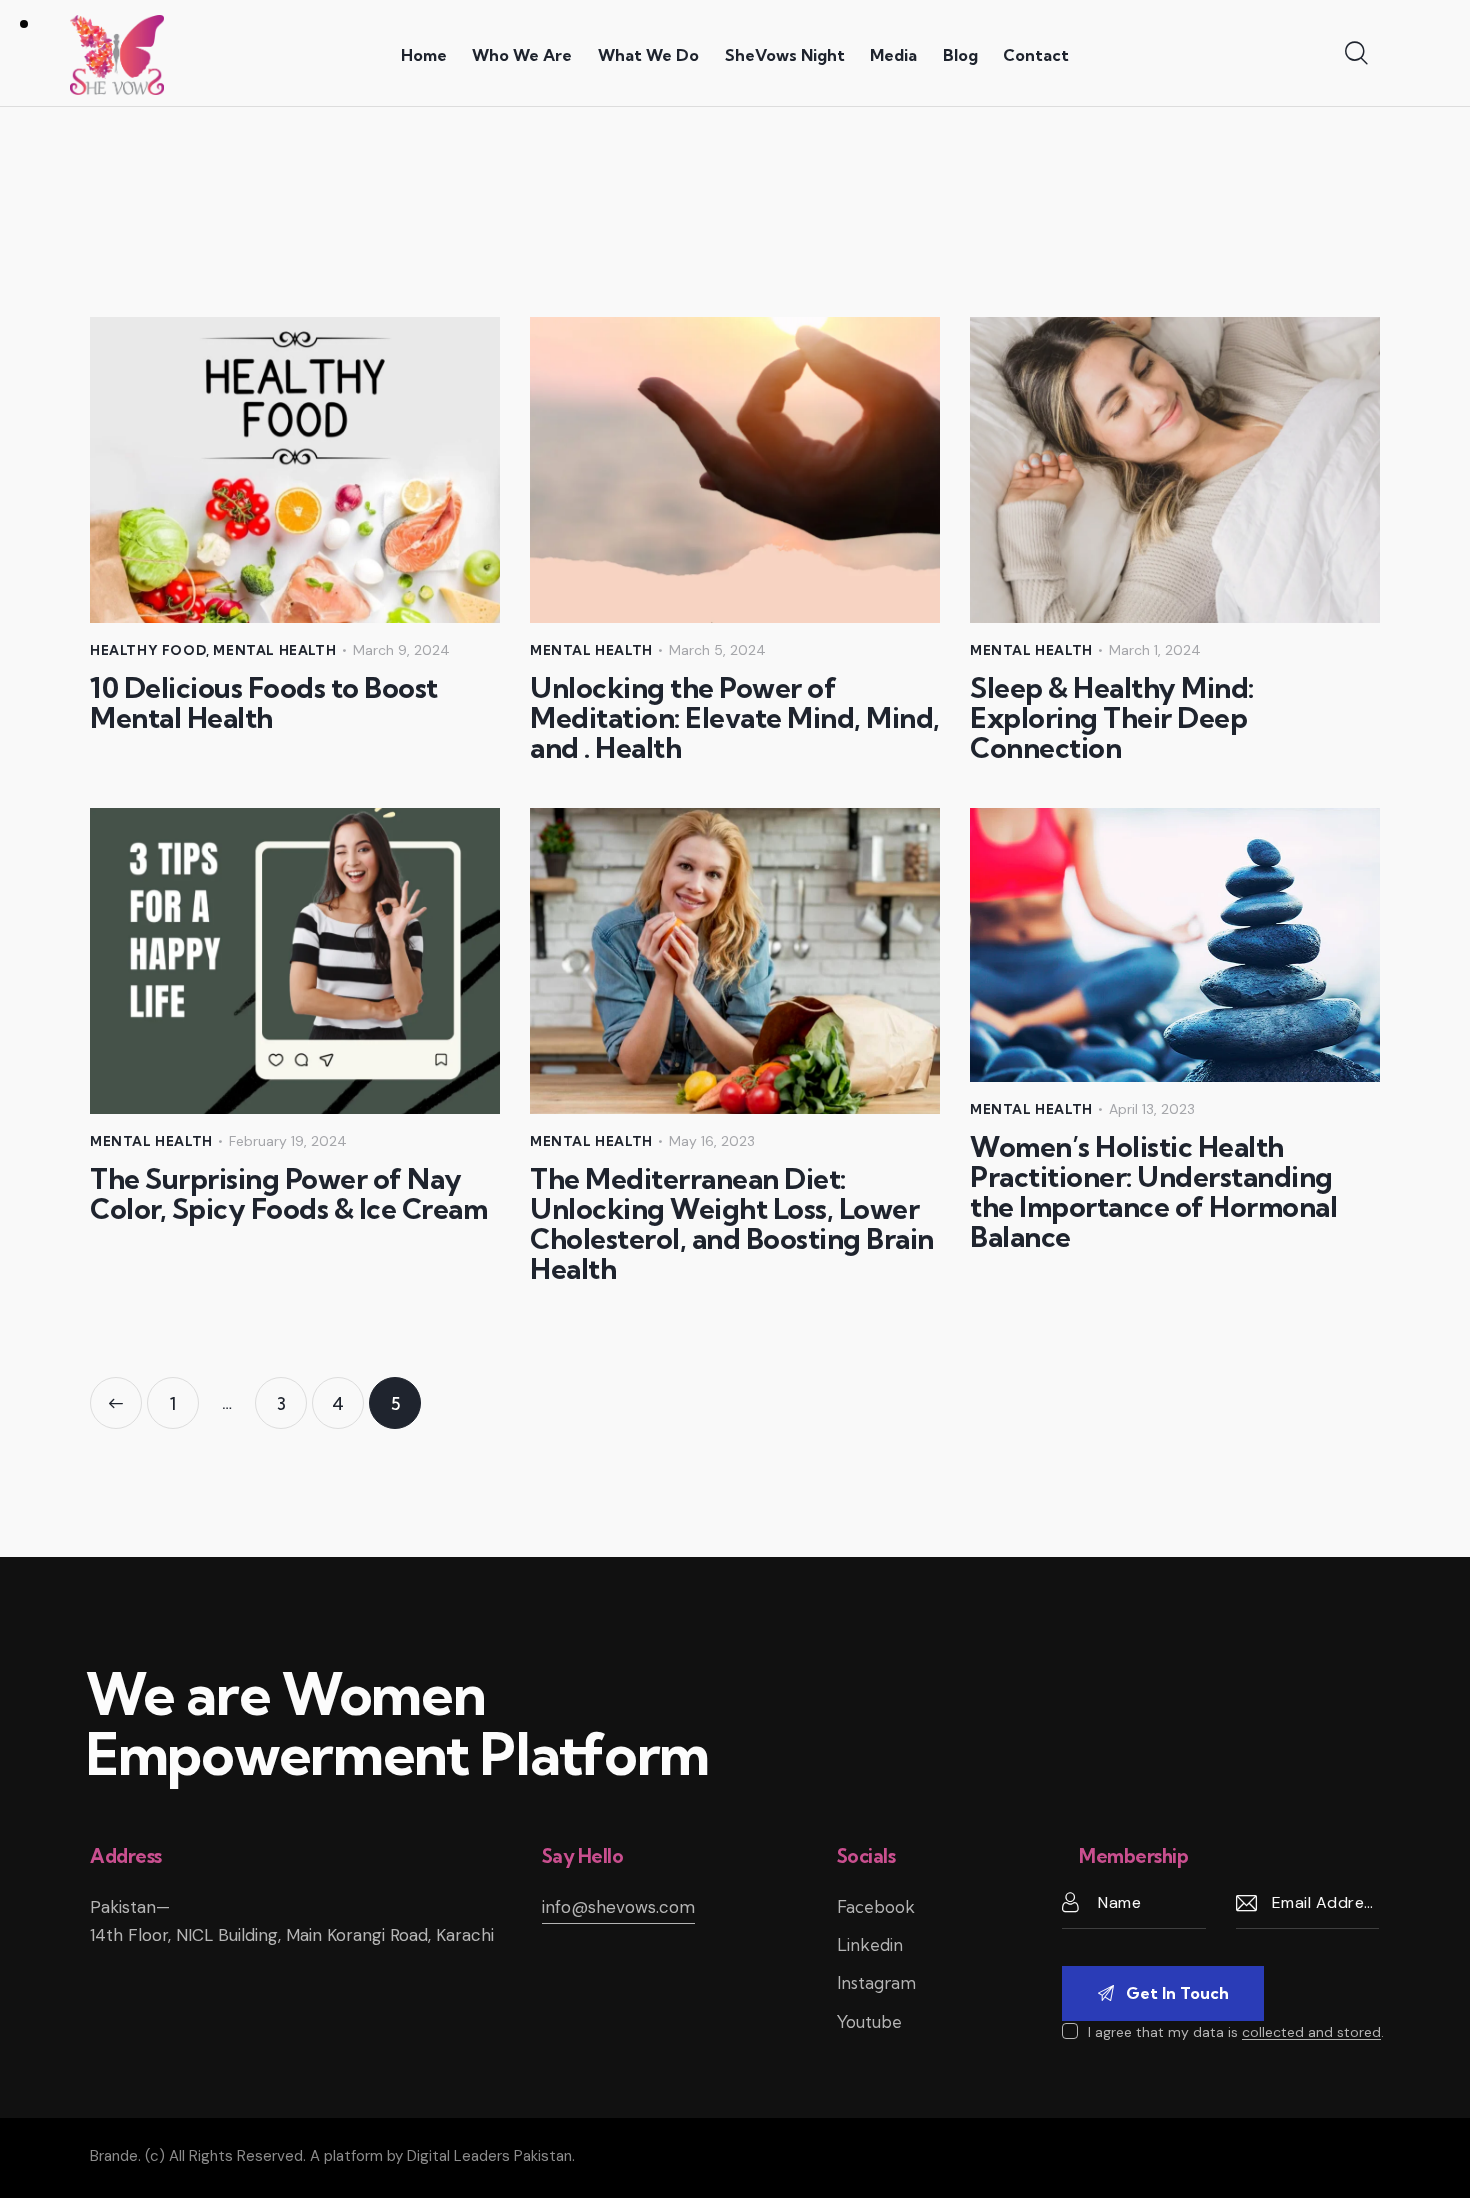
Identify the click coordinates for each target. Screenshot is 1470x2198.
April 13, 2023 (1152, 1109)
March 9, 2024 (401, 650)
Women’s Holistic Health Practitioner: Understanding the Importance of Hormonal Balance (1153, 1192)
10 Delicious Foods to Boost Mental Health (264, 703)
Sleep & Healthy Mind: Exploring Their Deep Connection (1112, 718)
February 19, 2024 (288, 1141)
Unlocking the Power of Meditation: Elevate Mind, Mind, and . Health (735, 718)
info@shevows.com (618, 1907)
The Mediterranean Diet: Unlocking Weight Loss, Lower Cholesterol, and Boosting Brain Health (732, 1224)
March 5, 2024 (717, 650)
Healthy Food (148, 650)
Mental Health (274, 650)
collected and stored (1311, 2032)
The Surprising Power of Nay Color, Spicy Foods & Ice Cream (288, 1194)
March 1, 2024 (1155, 650)
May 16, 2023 (712, 1141)
